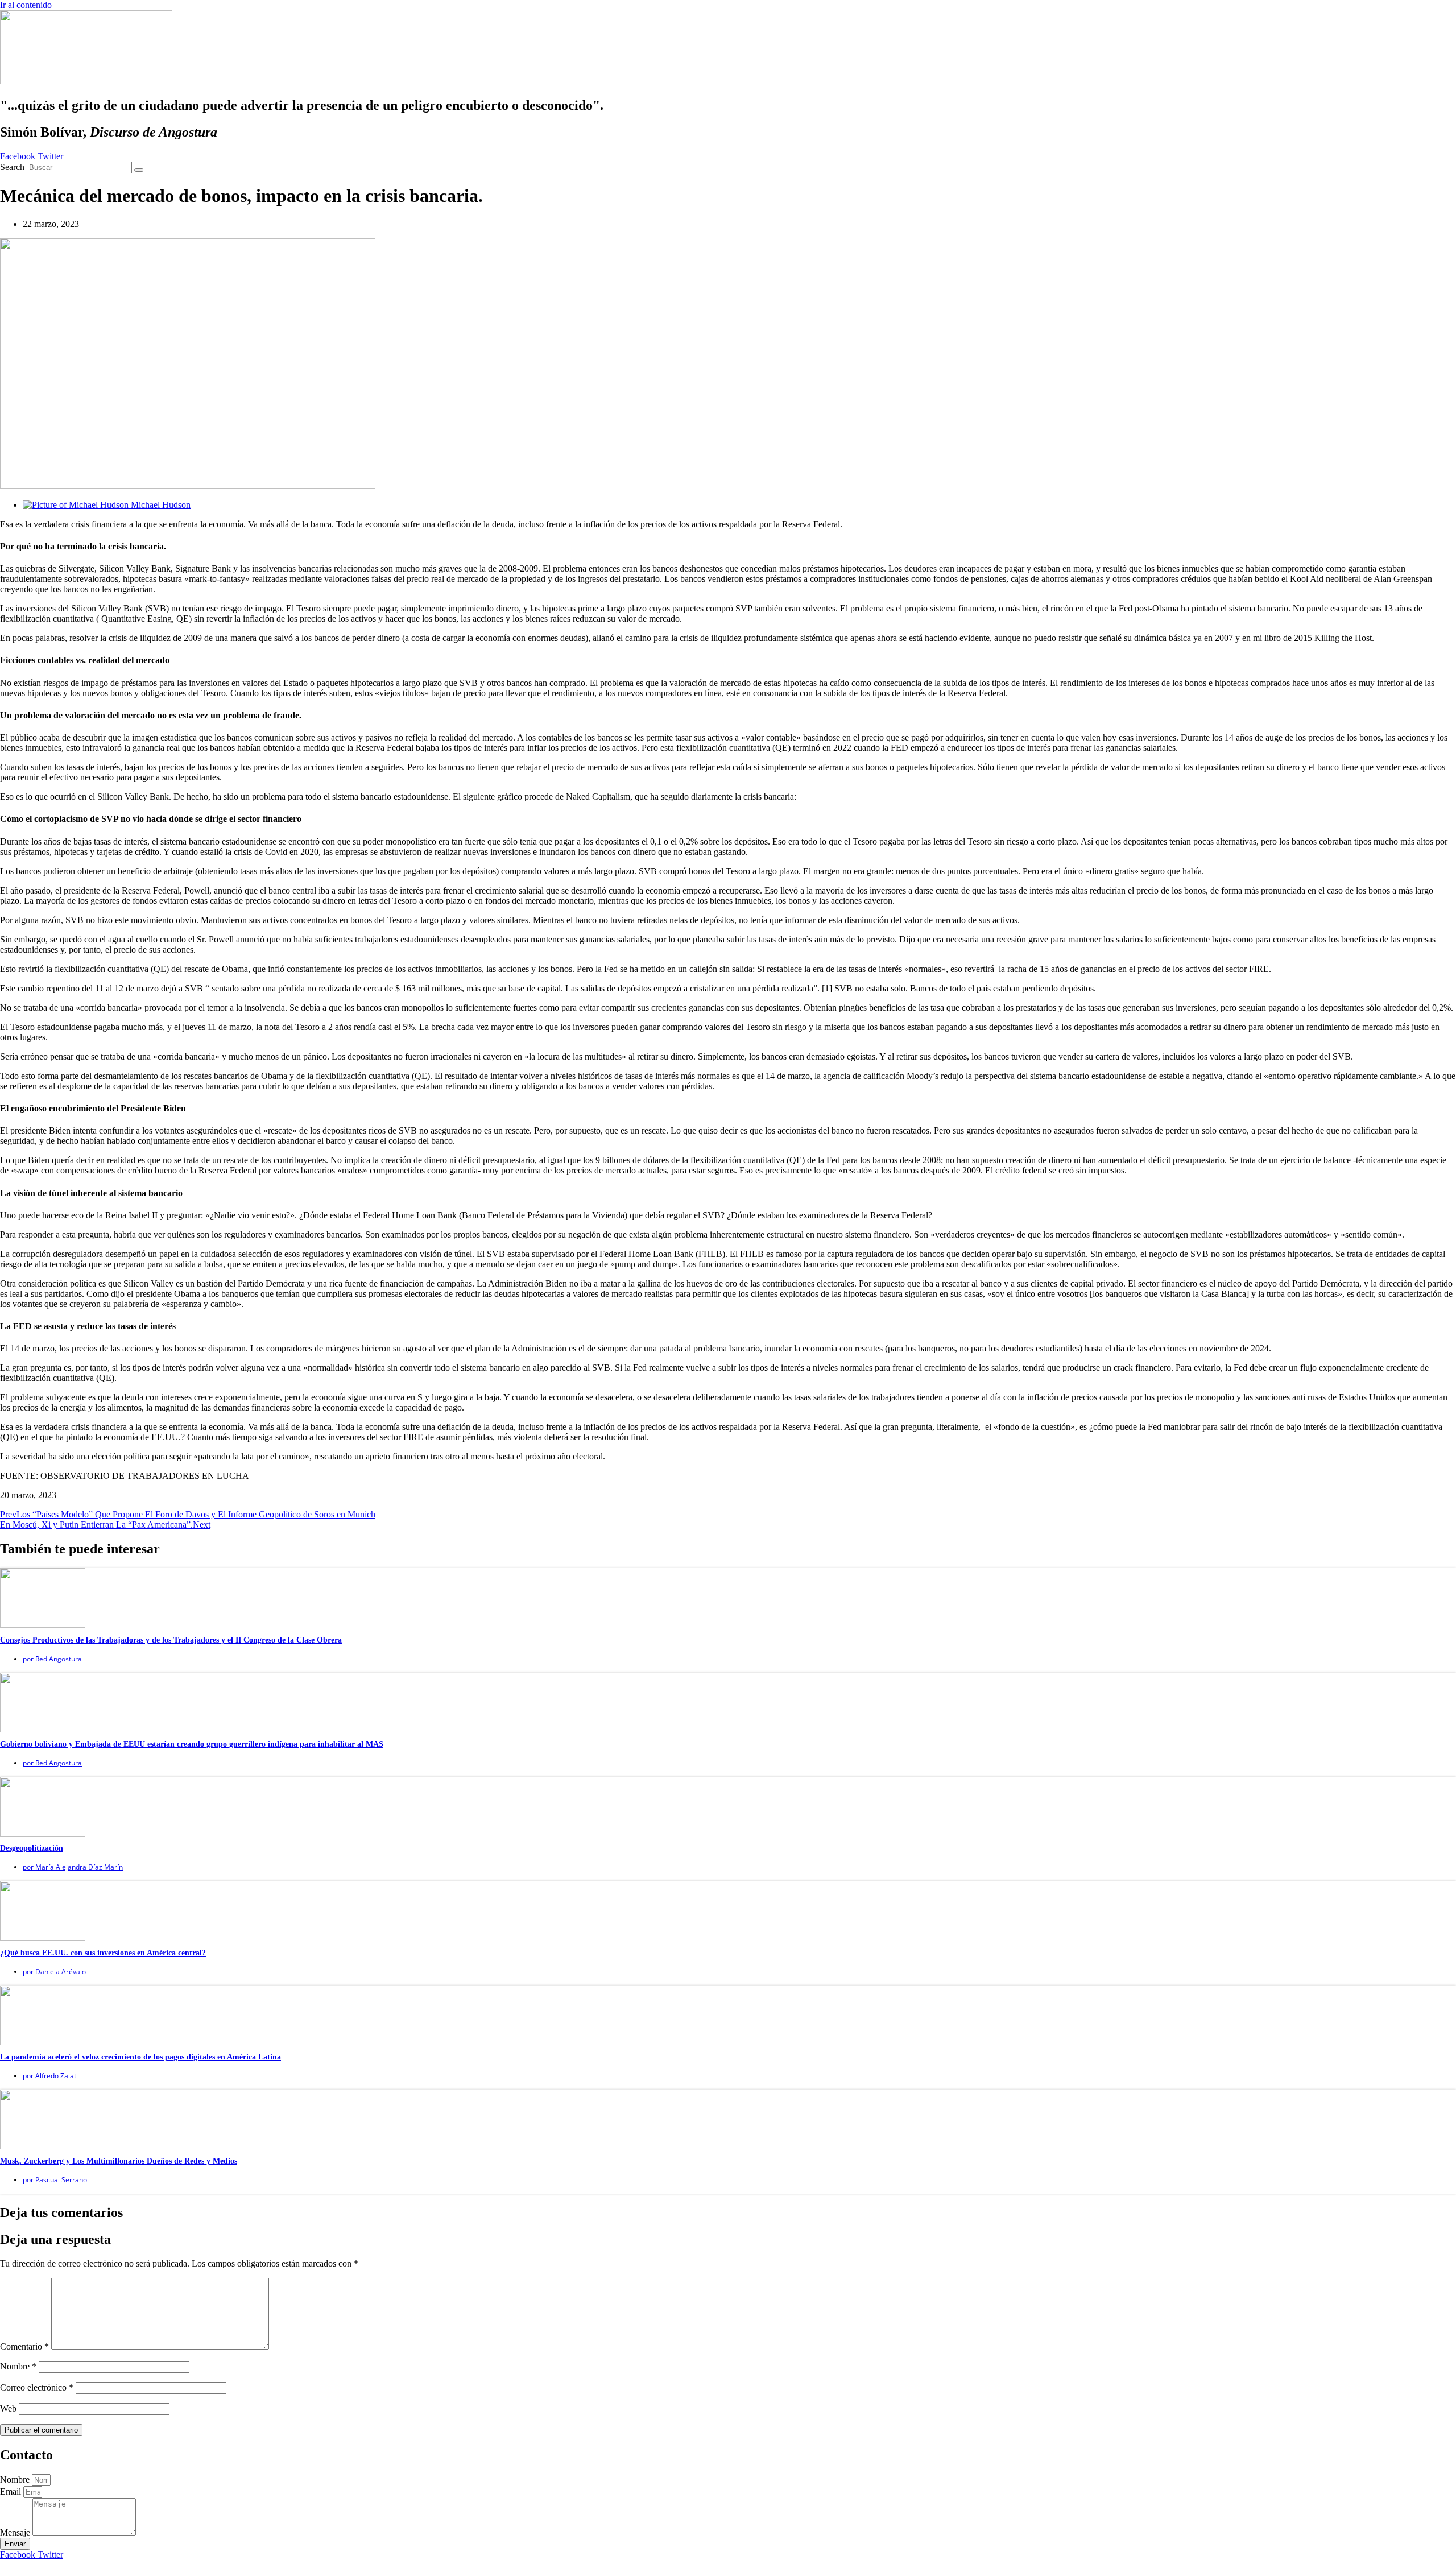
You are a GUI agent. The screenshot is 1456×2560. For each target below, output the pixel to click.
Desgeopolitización (32, 1848)
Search (12, 167)
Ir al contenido (26, 5)
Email (12, 2491)
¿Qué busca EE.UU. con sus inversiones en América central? (103, 1953)
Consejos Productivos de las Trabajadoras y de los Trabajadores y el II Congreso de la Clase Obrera (171, 1640)
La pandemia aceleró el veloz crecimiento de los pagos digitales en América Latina (140, 2057)
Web (8, 2408)
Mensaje (16, 2532)
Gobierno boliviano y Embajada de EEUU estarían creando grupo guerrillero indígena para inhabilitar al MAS (192, 1744)
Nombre (18, 2366)
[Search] (139, 170)
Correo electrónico (37, 2387)
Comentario (24, 2346)
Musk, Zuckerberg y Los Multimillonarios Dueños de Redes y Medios (119, 2161)
